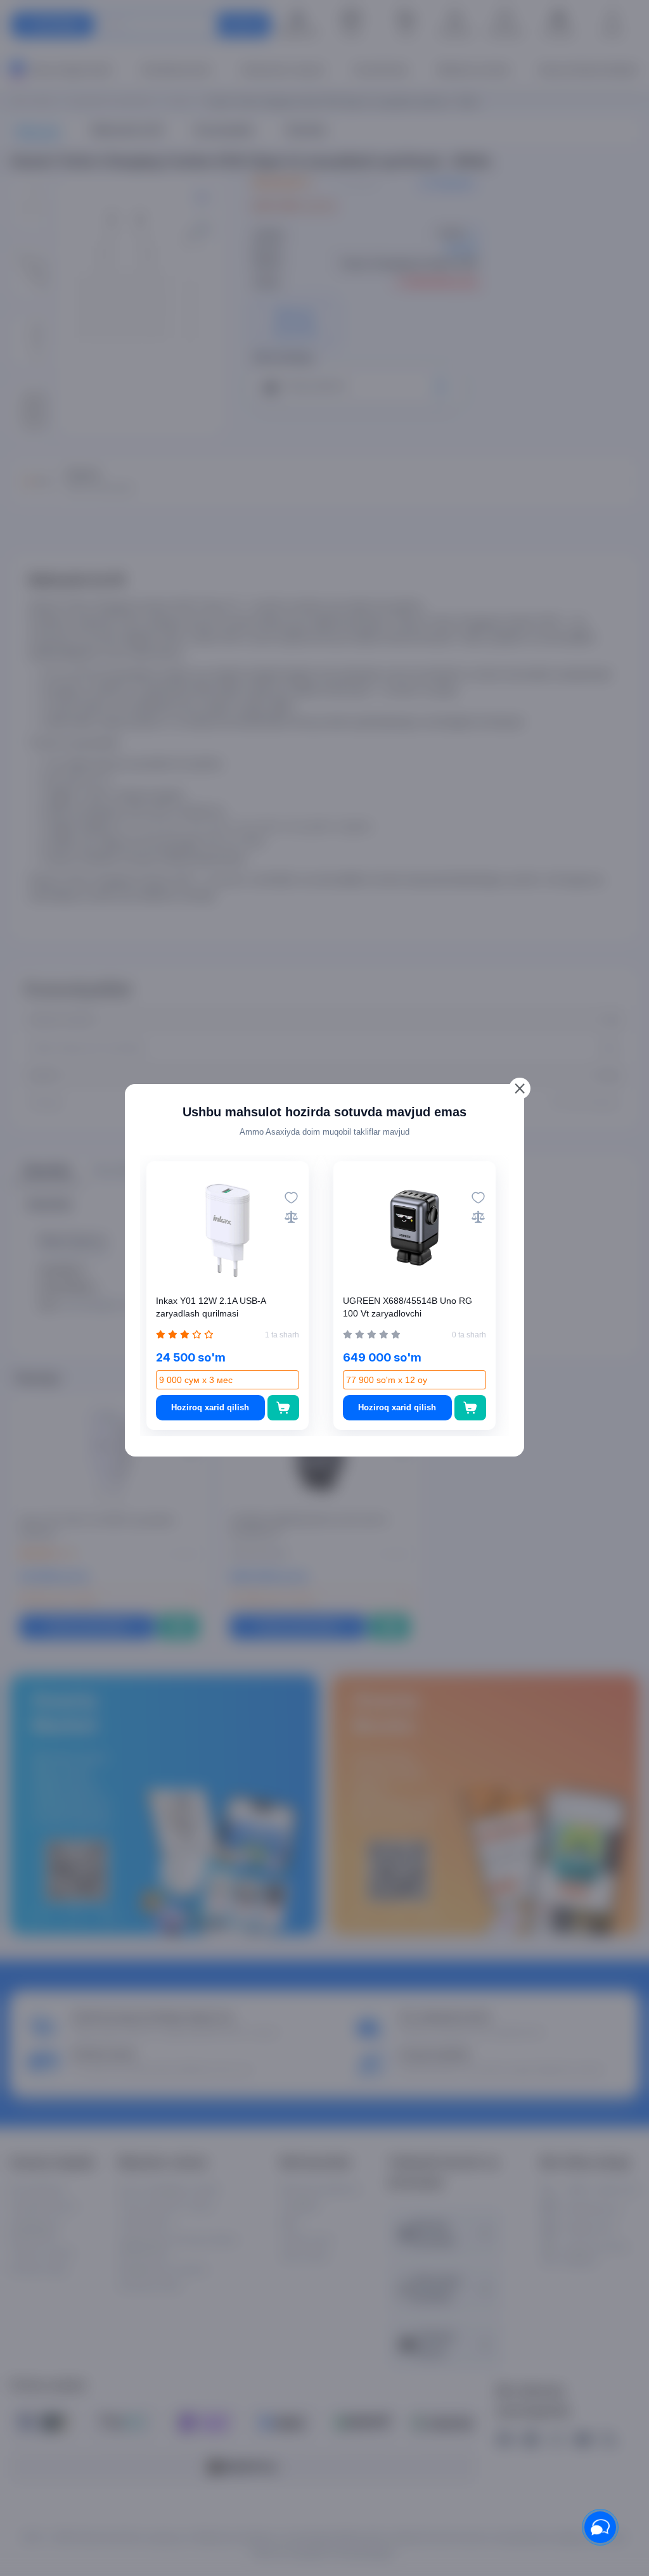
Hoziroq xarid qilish (210, 1407)
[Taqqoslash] (291, 1217)
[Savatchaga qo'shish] (284, 1408)
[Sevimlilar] (291, 1198)
